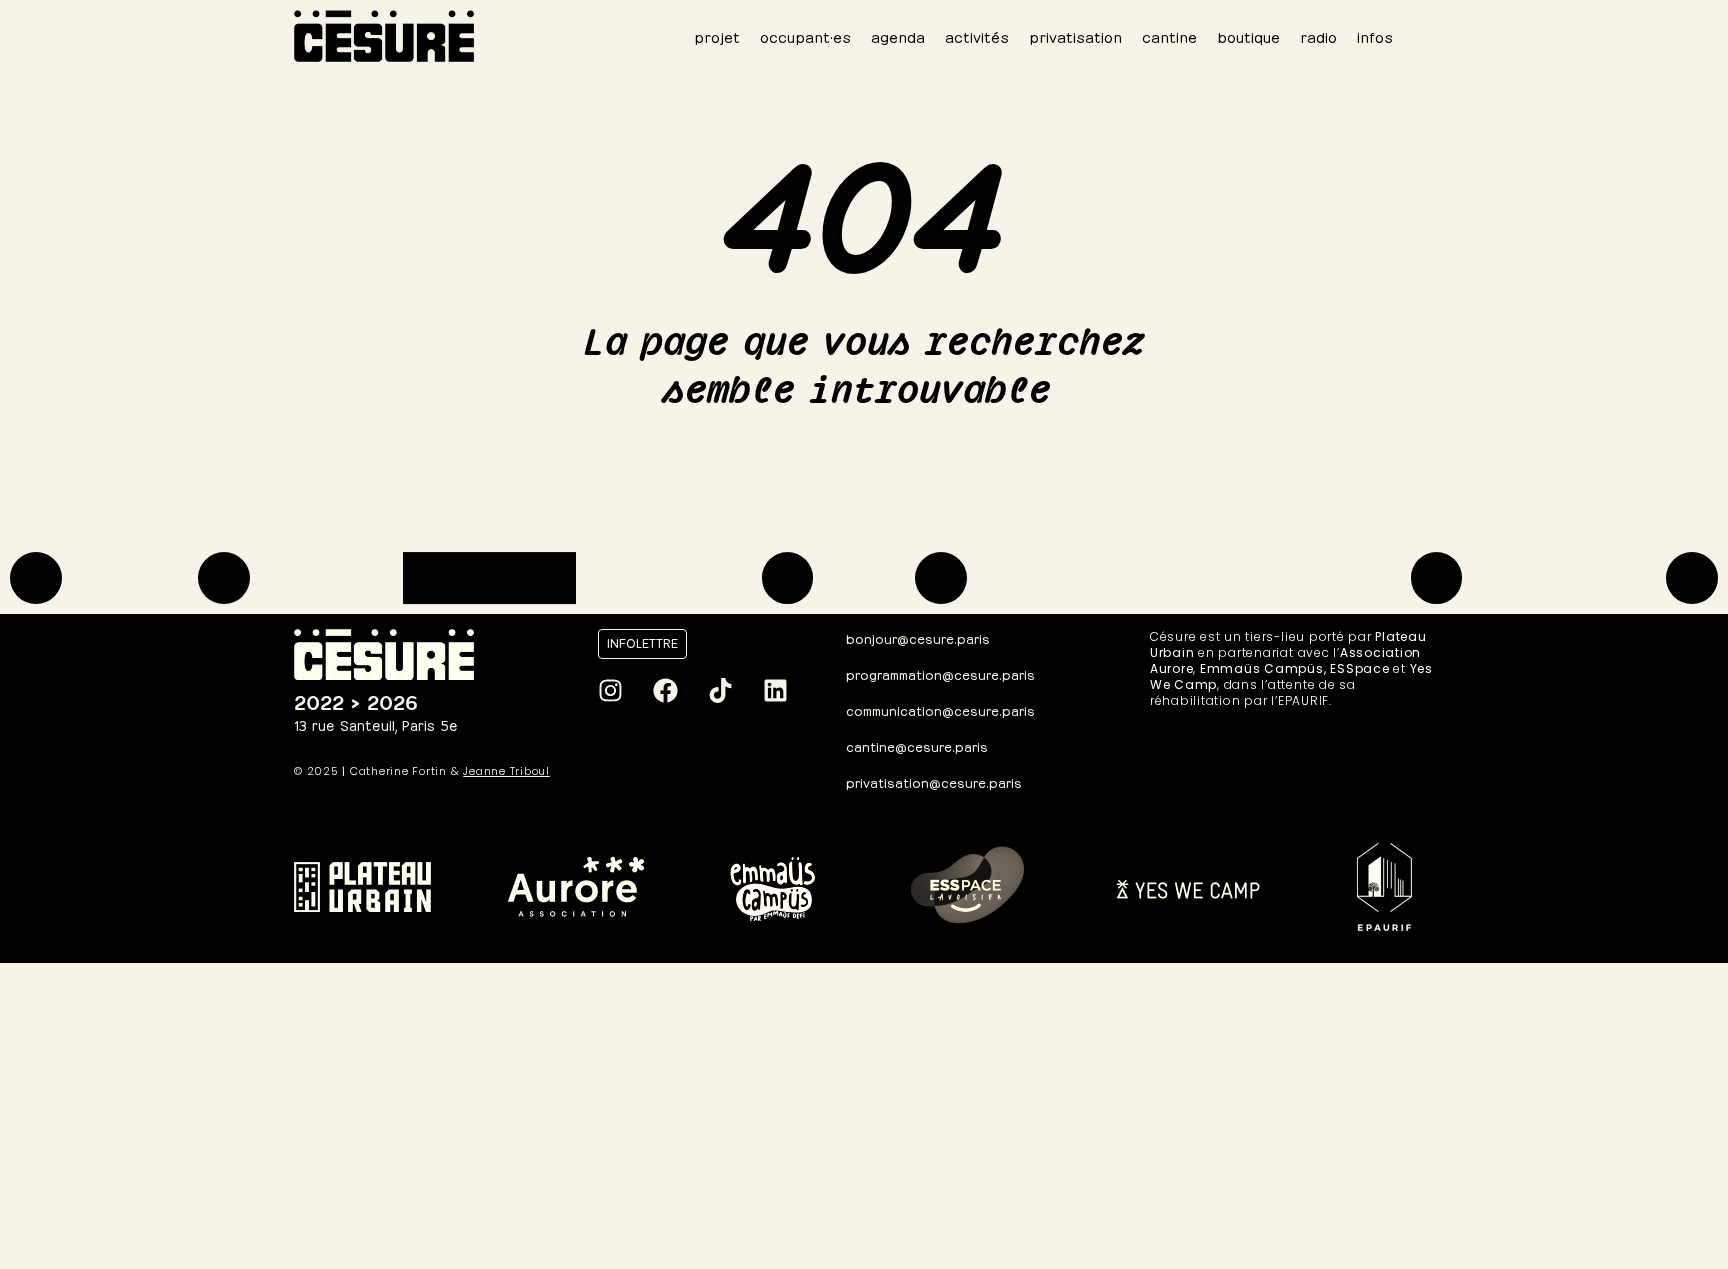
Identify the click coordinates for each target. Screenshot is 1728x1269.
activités (977, 35)
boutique (1248, 35)
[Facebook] (665, 691)
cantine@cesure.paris (917, 745)
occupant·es (805, 35)
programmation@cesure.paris (940, 673)
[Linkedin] (775, 691)
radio (1318, 35)
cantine (1169, 35)
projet (717, 35)
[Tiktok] (720, 691)
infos (1375, 35)
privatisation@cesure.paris (934, 781)
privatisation (1075, 35)
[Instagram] (610, 691)
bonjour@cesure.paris (918, 637)
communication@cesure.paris (940, 709)
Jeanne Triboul (506, 771)
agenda (898, 35)
